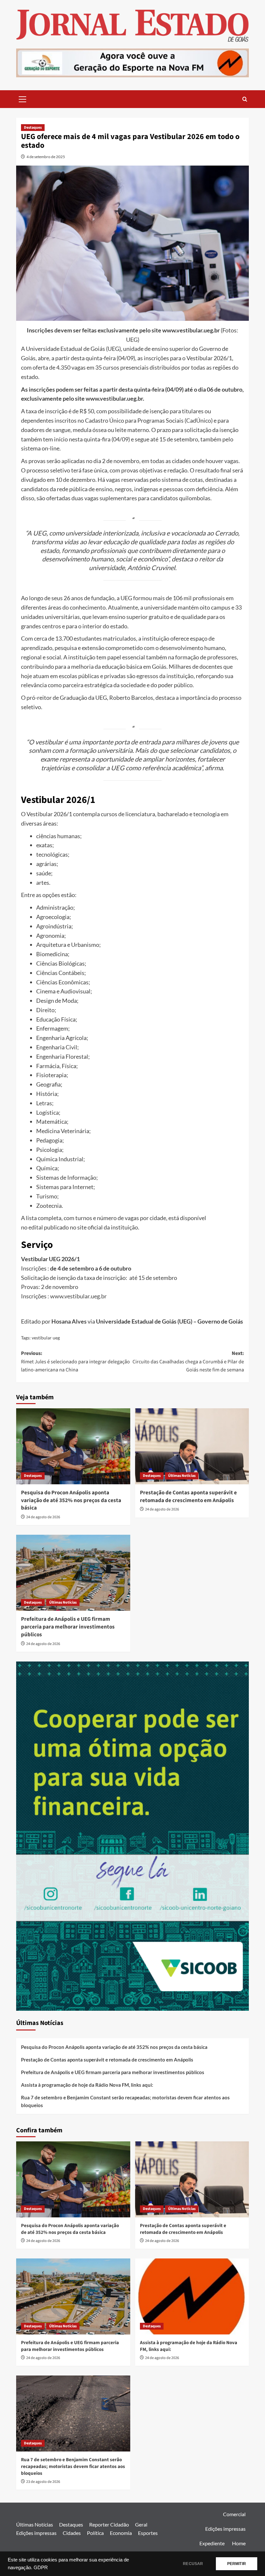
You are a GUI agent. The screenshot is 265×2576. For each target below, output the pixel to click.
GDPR (41, 2568)
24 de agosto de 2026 (43, 1517)
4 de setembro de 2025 (46, 157)
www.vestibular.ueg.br (114, 398)
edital (36, 1227)
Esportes (148, 2533)
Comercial (234, 2514)
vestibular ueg (46, 1338)
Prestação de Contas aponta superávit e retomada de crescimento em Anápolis (188, 1497)
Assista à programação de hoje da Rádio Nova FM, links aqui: (87, 2085)
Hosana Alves (69, 1321)
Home (239, 2543)
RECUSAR (193, 2564)
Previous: (75, 1362)
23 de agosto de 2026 (43, 2482)
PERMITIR (237, 2564)
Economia (121, 2533)
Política (95, 2533)
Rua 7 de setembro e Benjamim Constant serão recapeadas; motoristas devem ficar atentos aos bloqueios (125, 2101)
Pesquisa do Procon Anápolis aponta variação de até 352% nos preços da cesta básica (71, 1500)
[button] (23, 98)
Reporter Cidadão (109, 2524)
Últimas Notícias (182, 1476)
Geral (141, 2524)
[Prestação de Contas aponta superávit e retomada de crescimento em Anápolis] (192, 1446)
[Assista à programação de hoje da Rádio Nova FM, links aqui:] (192, 2296)
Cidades (72, 2533)
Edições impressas (36, 2533)
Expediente (212, 2543)
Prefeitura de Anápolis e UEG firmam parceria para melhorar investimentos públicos (68, 1627)
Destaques (33, 128)
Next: (188, 1362)
